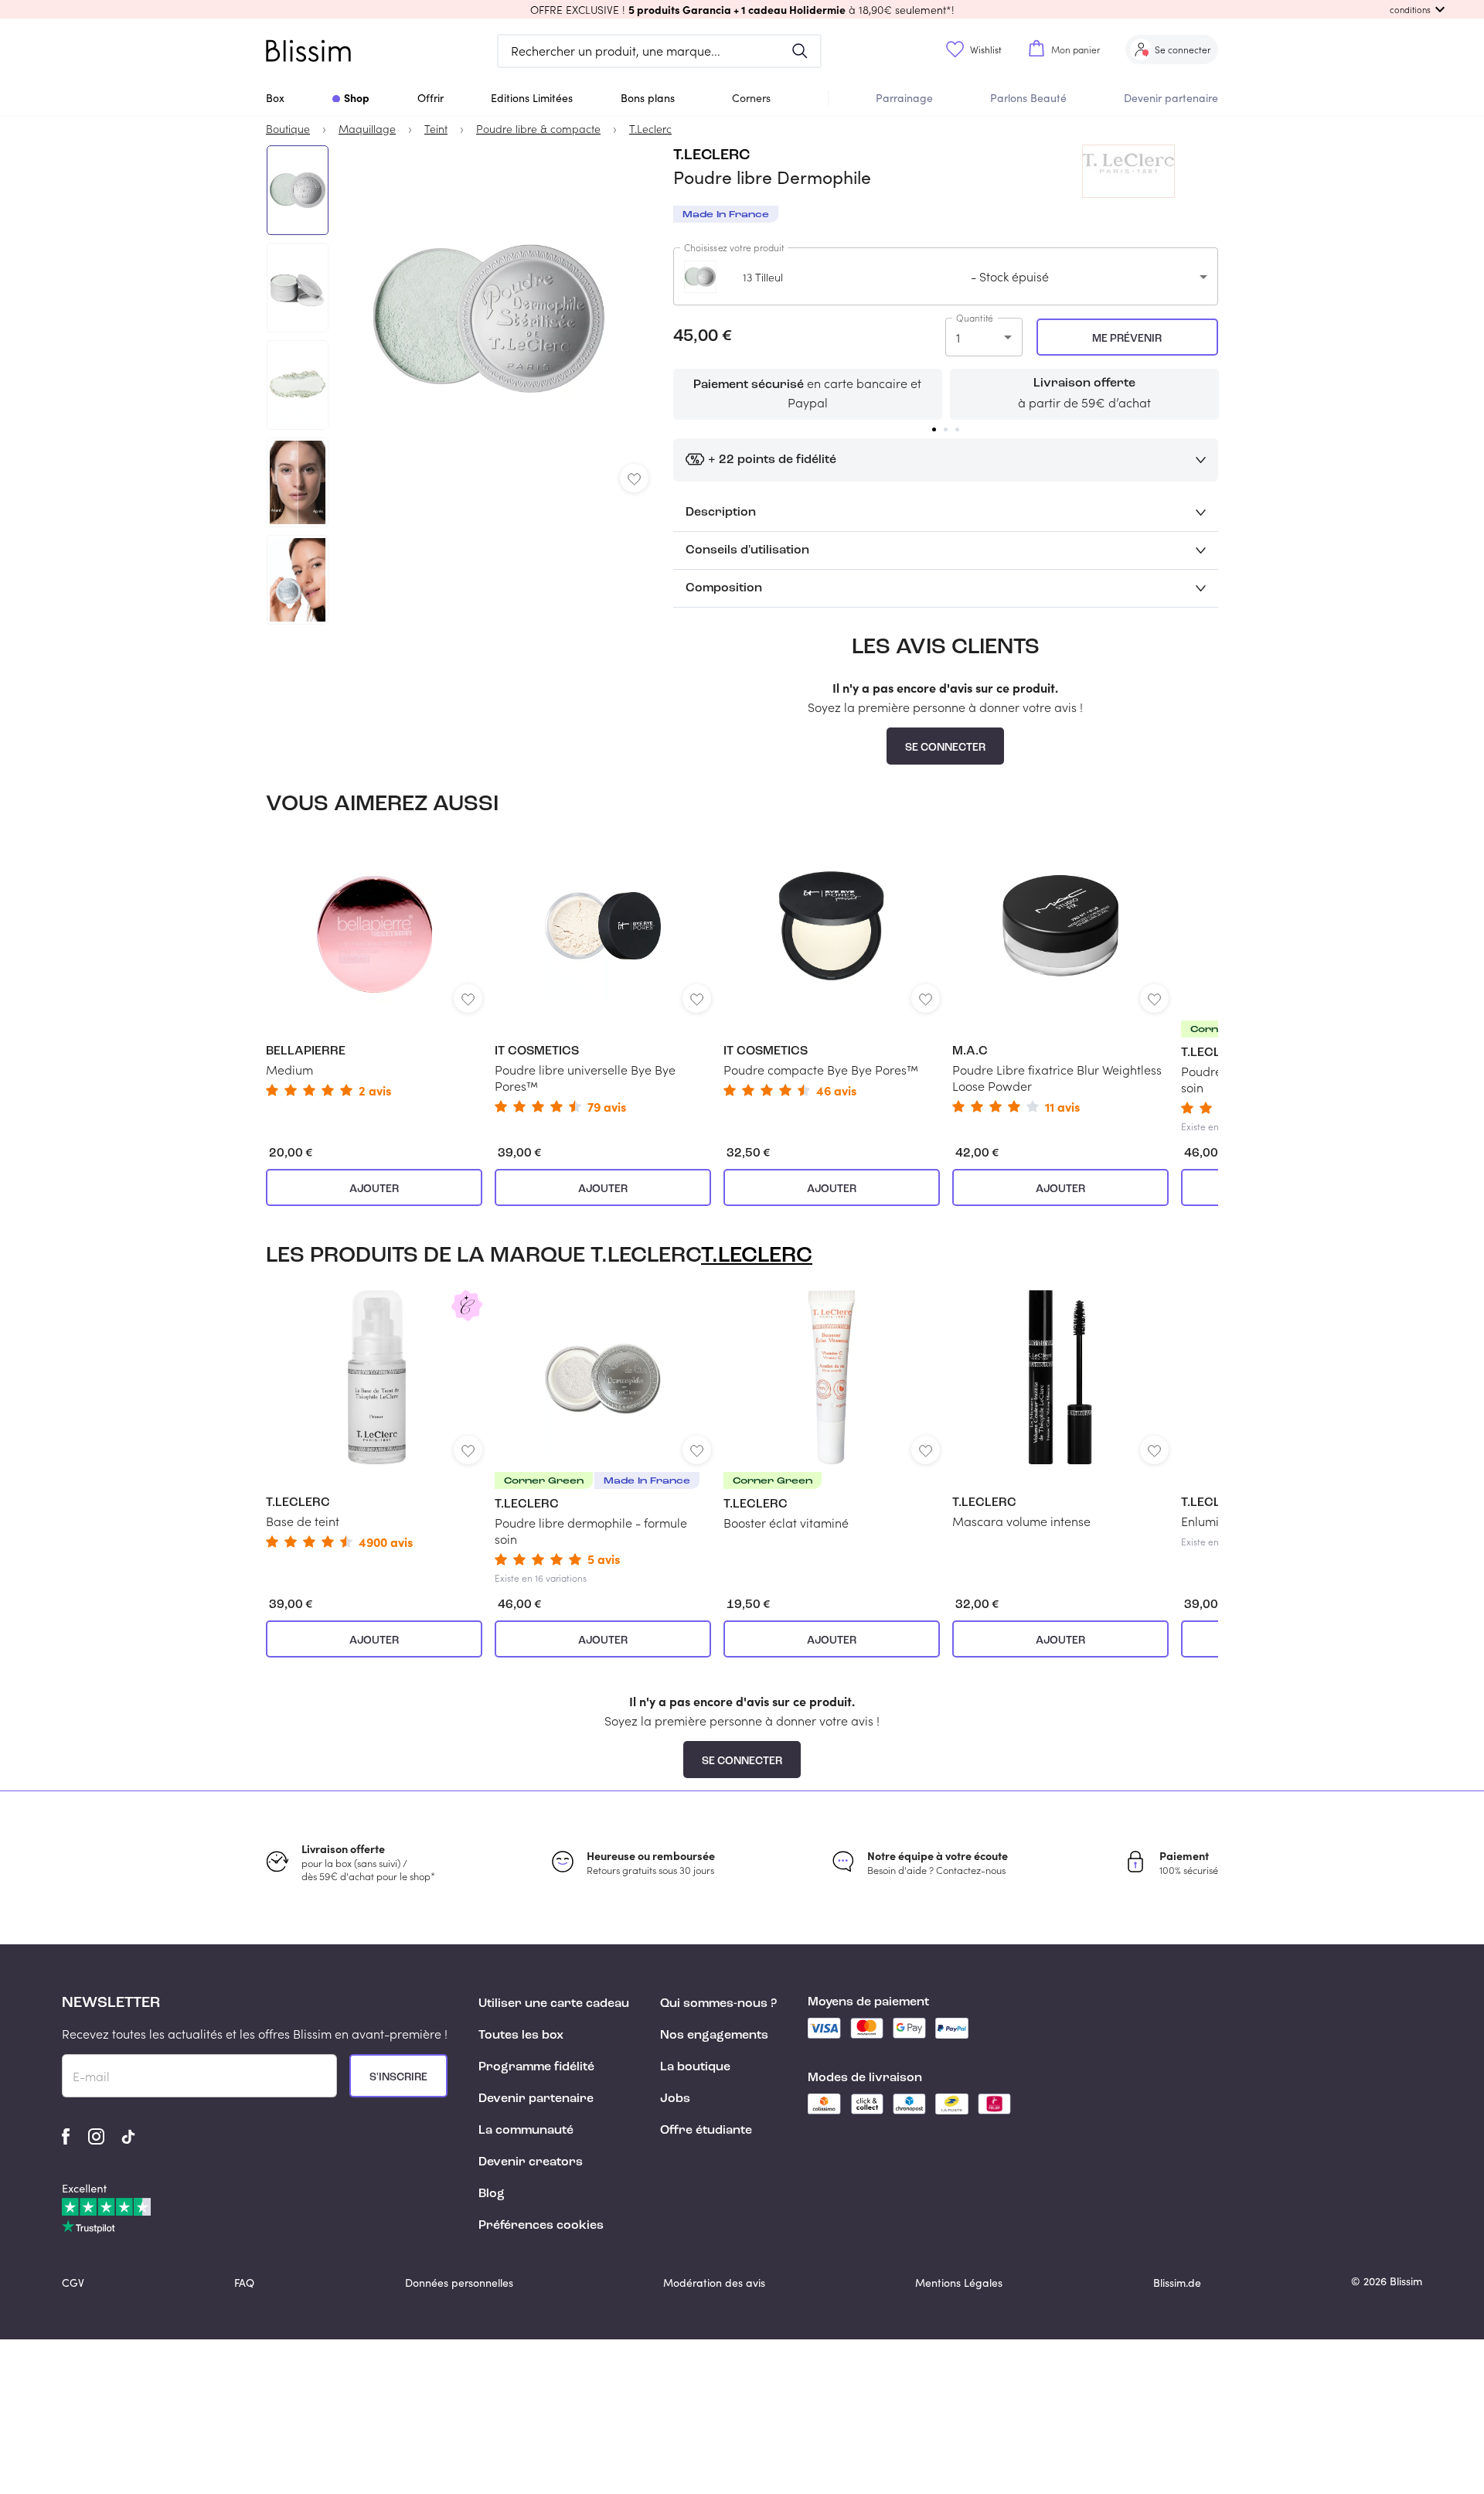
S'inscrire (398, 2077)
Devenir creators (531, 2162)
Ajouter (374, 1189)
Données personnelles (459, 2283)
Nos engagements (714, 2036)
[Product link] (374, 968)
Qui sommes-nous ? (718, 2004)
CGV (73, 2283)
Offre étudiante (706, 2131)
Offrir (431, 98)
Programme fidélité (536, 2067)
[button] (742, 9)
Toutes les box (521, 2036)
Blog (492, 2194)
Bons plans (648, 98)
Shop (357, 97)
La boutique (695, 2067)
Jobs (675, 2099)
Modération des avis (714, 2283)
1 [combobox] (958, 337)
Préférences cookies (541, 2226)
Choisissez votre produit (734, 247)
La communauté (526, 2131)
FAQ (244, 2283)
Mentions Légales (959, 2283)
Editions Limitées (532, 98)
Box (275, 98)
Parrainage (904, 98)
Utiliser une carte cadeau (554, 2004)
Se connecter (945, 748)
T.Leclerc (711, 155)
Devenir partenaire (1171, 98)
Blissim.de (1177, 2283)
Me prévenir (1127, 339)
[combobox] (946, 276)
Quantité (975, 318)
